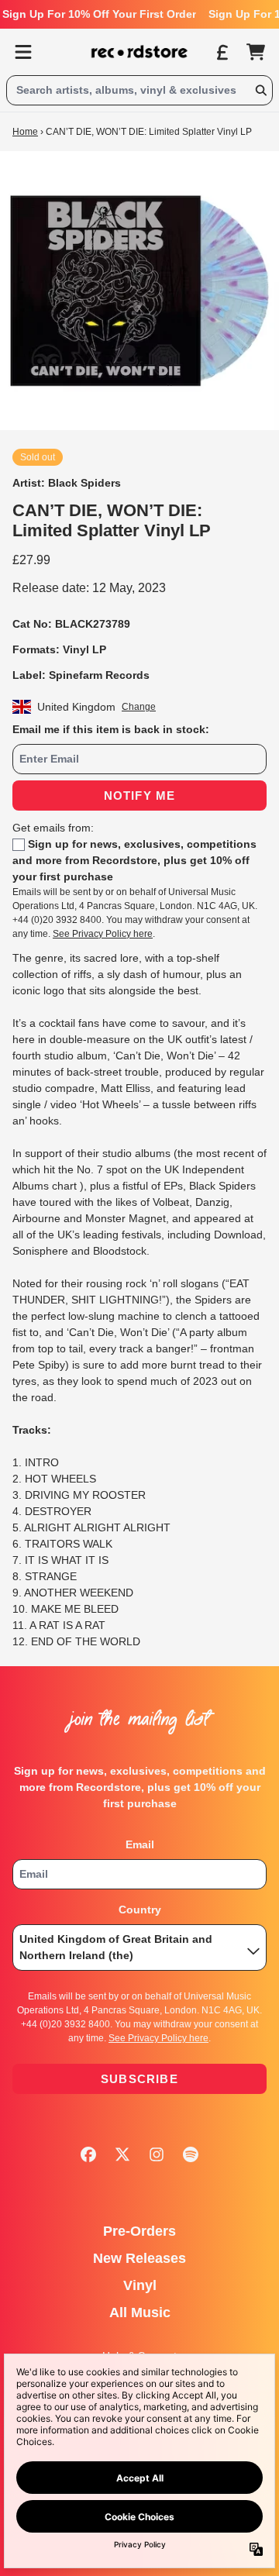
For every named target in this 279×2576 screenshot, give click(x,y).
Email (140, 1844)
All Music (140, 2313)
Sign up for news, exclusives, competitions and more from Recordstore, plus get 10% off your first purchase (134, 860)
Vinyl (140, 2285)
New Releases (139, 2258)
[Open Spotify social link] (191, 2154)
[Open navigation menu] (23, 52)
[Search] (260, 90)
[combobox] (139, 90)
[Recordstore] (139, 52)
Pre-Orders (139, 2231)
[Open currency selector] (222, 52)
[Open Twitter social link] (122, 2154)
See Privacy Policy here (103, 934)
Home (25, 132)
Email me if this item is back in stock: (111, 729)
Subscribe (139, 2079)
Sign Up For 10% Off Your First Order (99, 14)
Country (140, 1910)
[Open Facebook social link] (88, 2154)
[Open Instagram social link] (157, 2154)
